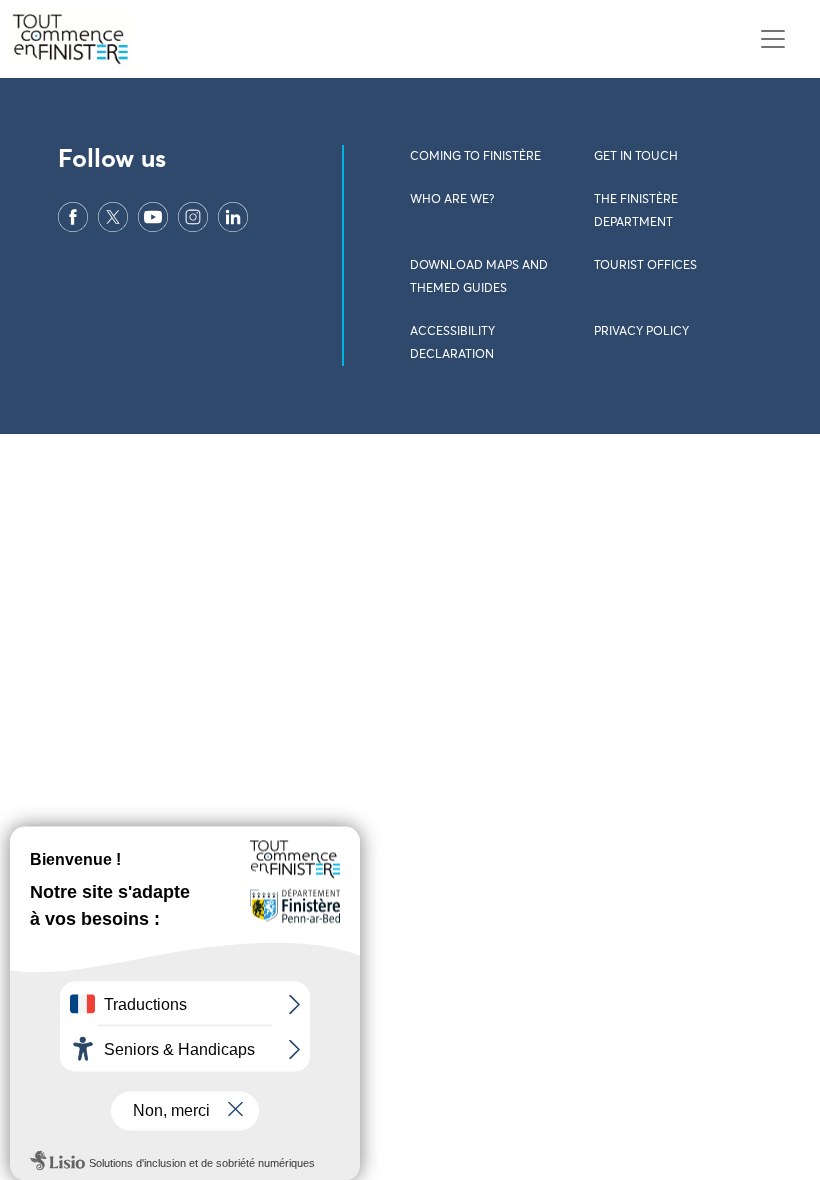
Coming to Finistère (475, 157)
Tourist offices (645, 266)
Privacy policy (641, 332)
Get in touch (636, 157)
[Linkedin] (233, 216)
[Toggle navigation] (772, 39)
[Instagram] (193, 216)
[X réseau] (113, 216)
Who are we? (452, 200)
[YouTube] (153, 216)
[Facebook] (73, 216)
